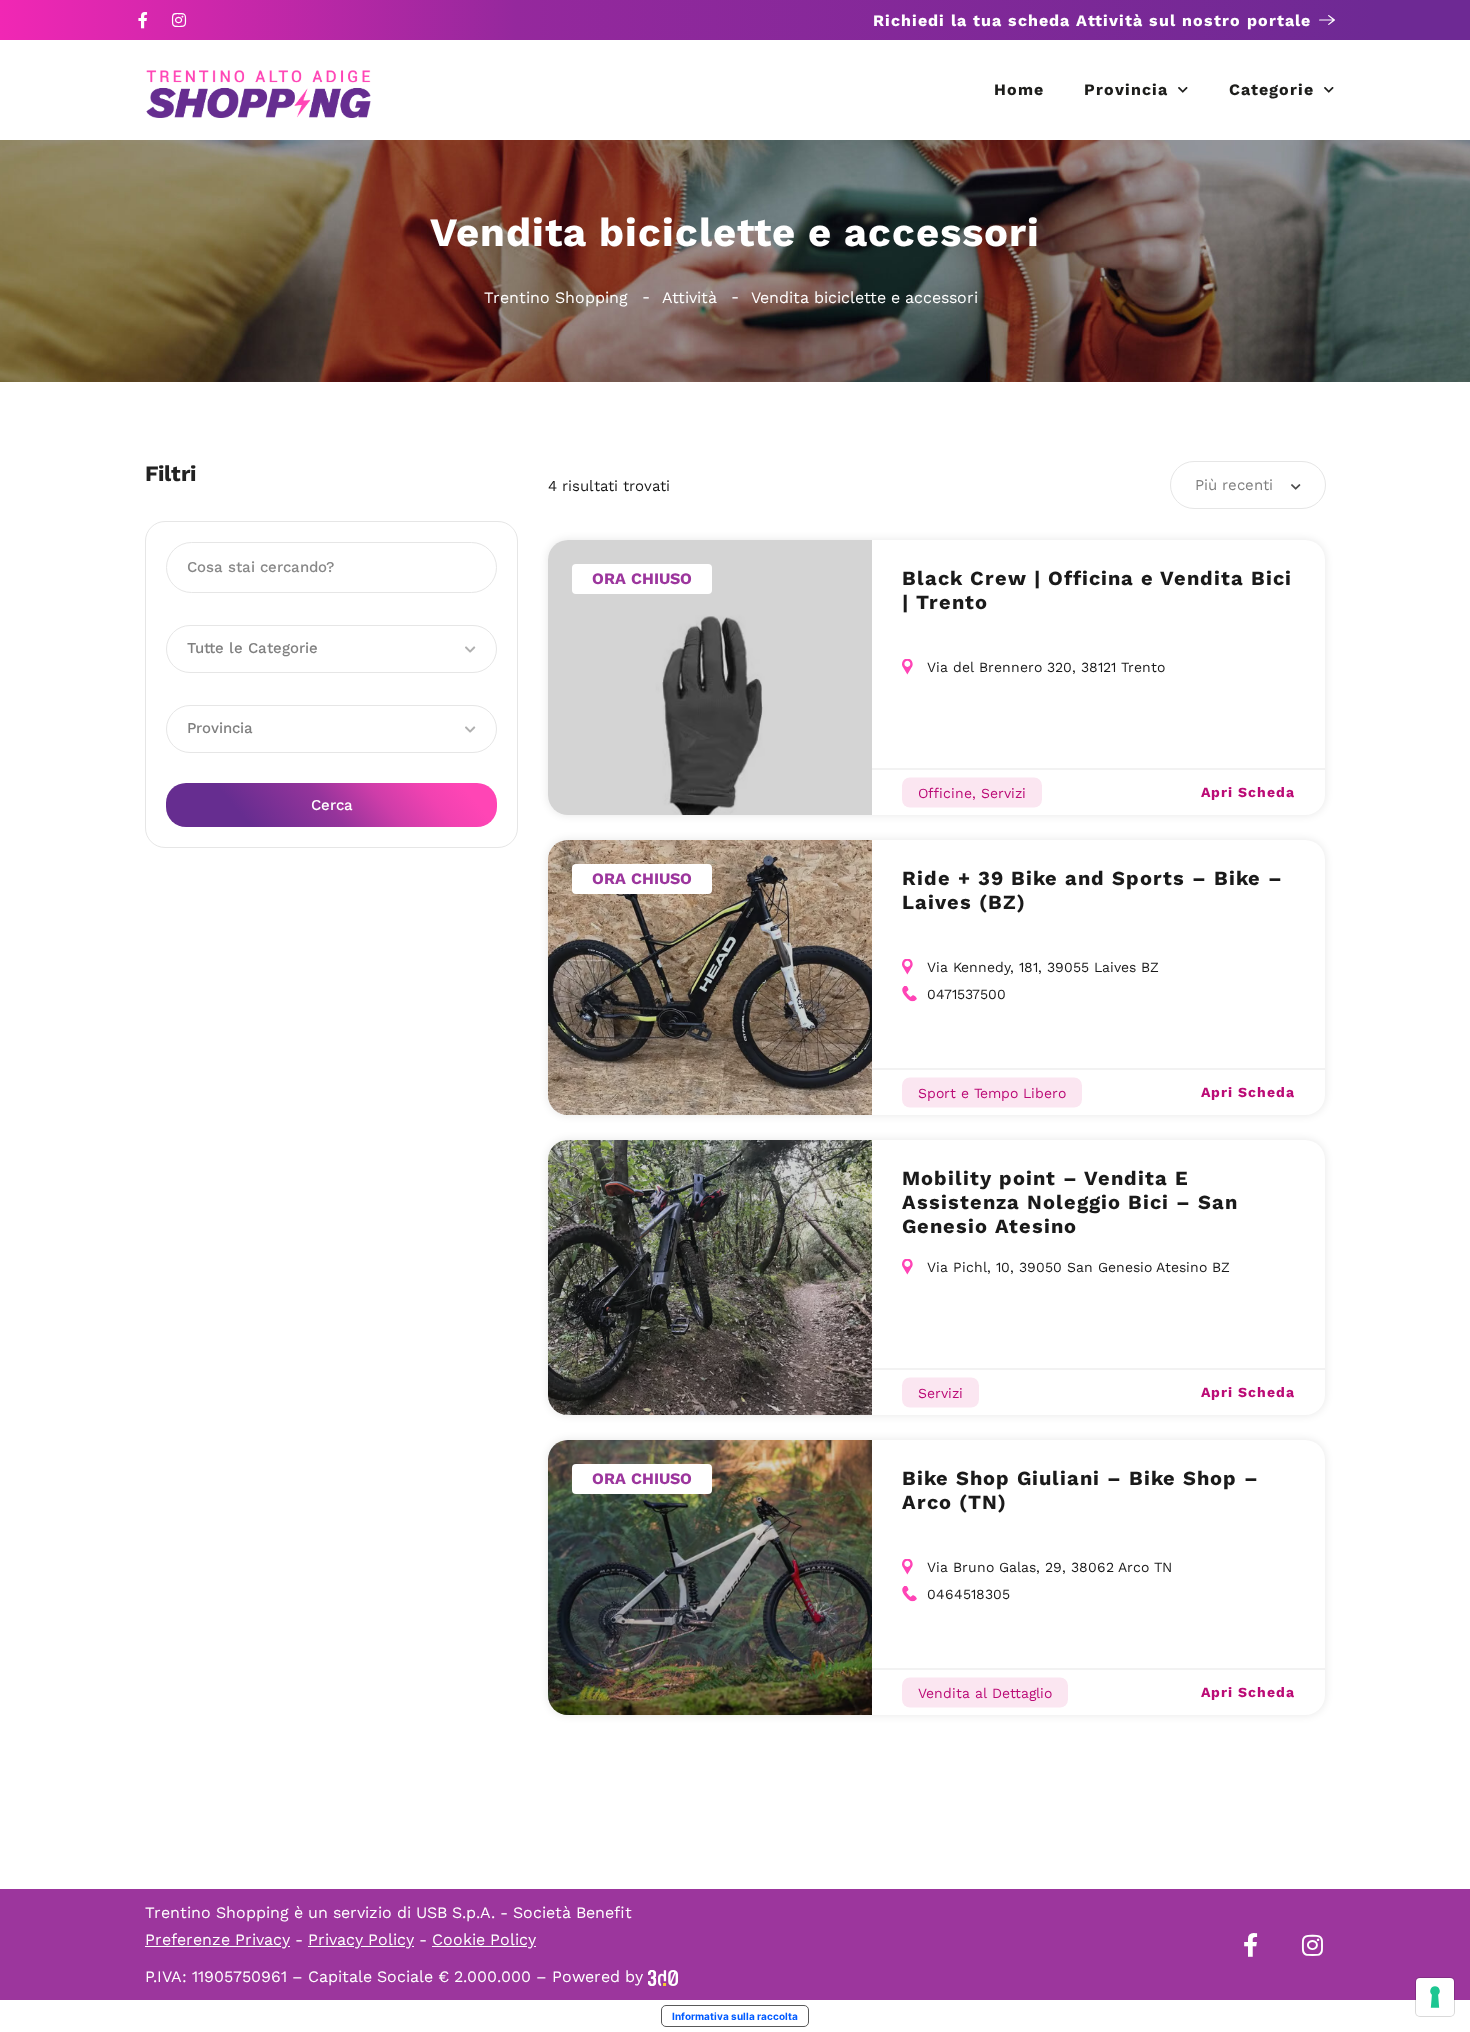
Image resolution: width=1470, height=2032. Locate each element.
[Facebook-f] (143, 20)
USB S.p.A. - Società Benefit (524, 1912)
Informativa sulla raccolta (735, 2016)
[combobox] (1248, 485)
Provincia (1126, 89)
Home (1019, 89)
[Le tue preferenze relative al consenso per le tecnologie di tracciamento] (1435, 1997)
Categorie (1271, 89)
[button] (331, 649)
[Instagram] (179, 20)
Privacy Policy (361, 1939)
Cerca (332, 805)
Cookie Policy (484, 1939)
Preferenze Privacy (217, 1939)
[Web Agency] (663, 1976)
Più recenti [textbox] (1234, 485)
